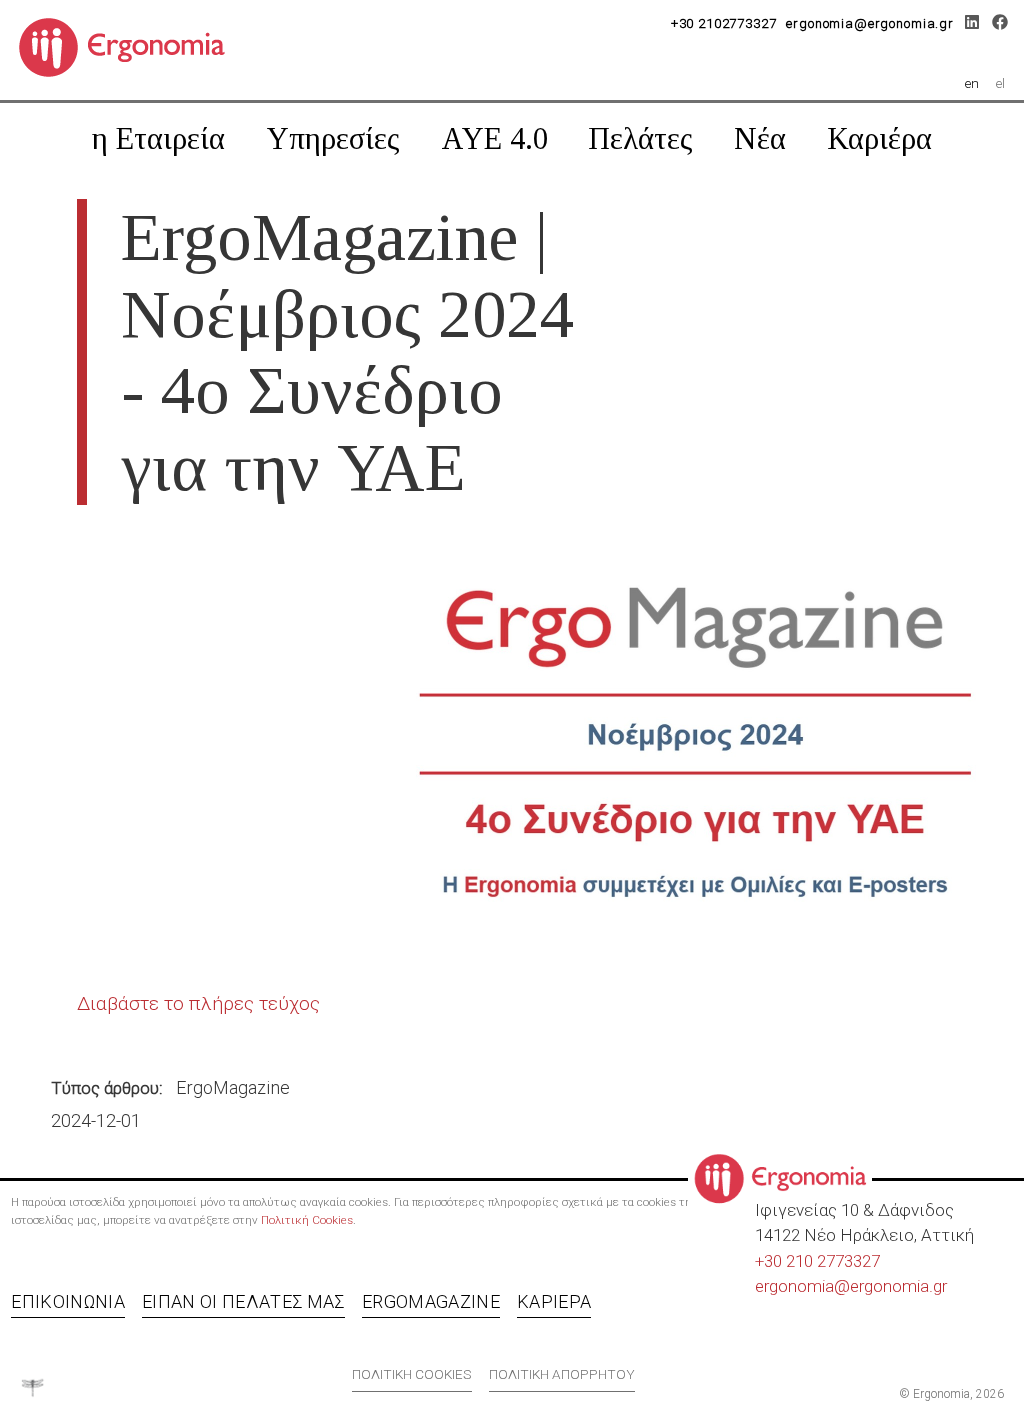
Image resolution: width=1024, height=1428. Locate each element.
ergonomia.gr (898, 1286)
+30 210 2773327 (817, 1261)
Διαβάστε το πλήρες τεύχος (198, 1003)
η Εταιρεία (158, 139)
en (972, 83)
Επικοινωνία (68, 1301)
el (1000, 83)
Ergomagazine (431, 1301)
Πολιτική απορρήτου (562, 1374)
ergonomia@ (802, 1286)
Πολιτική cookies (412, 1374)
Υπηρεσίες (333, 139)
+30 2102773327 (724, 23)
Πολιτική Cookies (307, 1220)
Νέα (760, 139)
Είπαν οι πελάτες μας (243, 1301)
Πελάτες (640, 139)
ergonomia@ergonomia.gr (870, 23)
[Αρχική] (129, 46)
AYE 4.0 (494, 139)
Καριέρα (879, 139)
